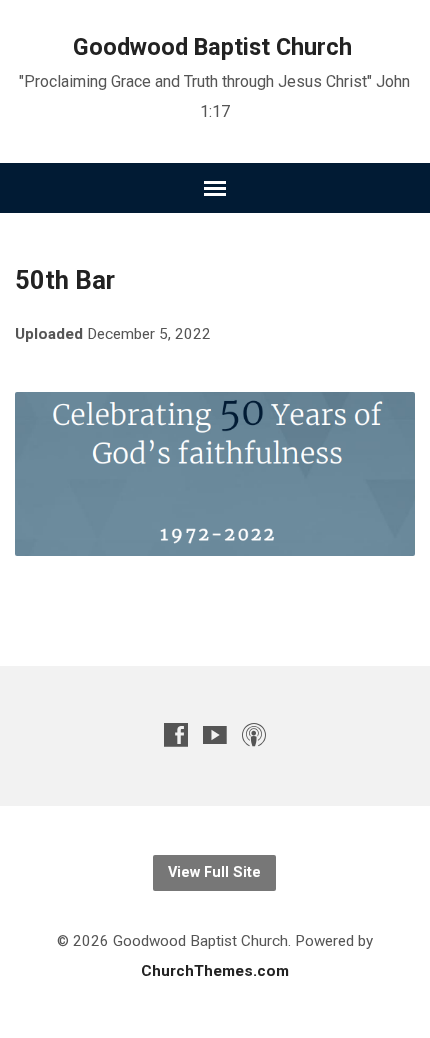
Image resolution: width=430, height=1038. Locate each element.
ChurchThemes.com (215, 971)
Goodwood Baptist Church (212, 47)
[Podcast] (254, 734)
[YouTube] (215, 734)
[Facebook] (176, 734)
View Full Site (214, 872)
